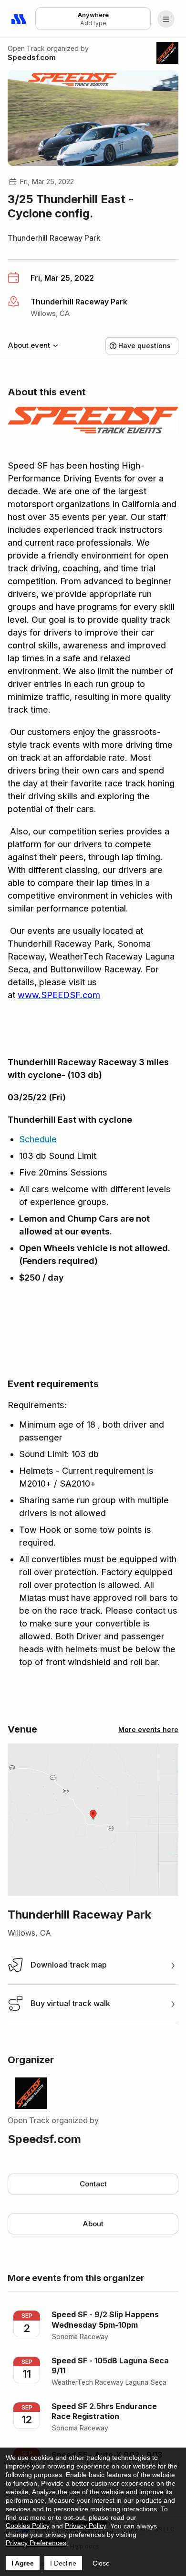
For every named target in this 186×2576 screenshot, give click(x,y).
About (93, 2224)
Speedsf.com (32, 57)
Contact (93, 2184)
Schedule (38, 1139)
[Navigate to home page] (19, 19)
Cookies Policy (28, 2526)
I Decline (63, 2563)
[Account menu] (166, 19)
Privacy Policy (86, 2526)
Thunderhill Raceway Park (54, 238)
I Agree (23, 2563)
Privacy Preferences (36, 2543)
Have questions (145, 346)
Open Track (26, 48)
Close (101, 2563)
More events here (148, 1729)
